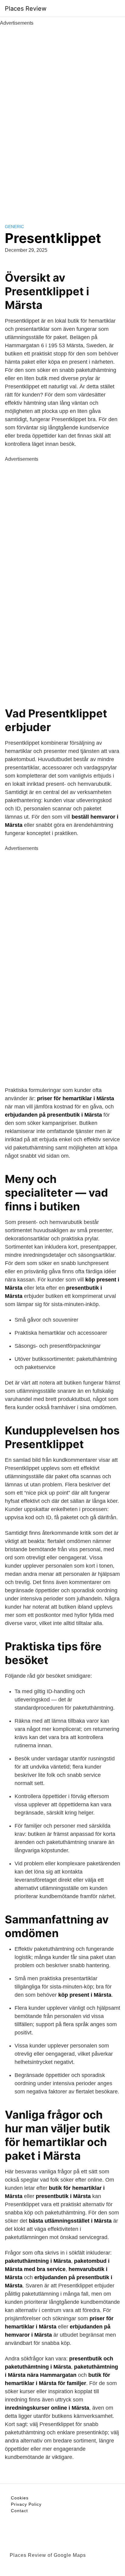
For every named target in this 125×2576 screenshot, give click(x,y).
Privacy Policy (26, 2504)
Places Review (26, 9)
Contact (19, 2511)
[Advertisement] (62, 118)
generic (14, 227)
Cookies (20, 2498)
